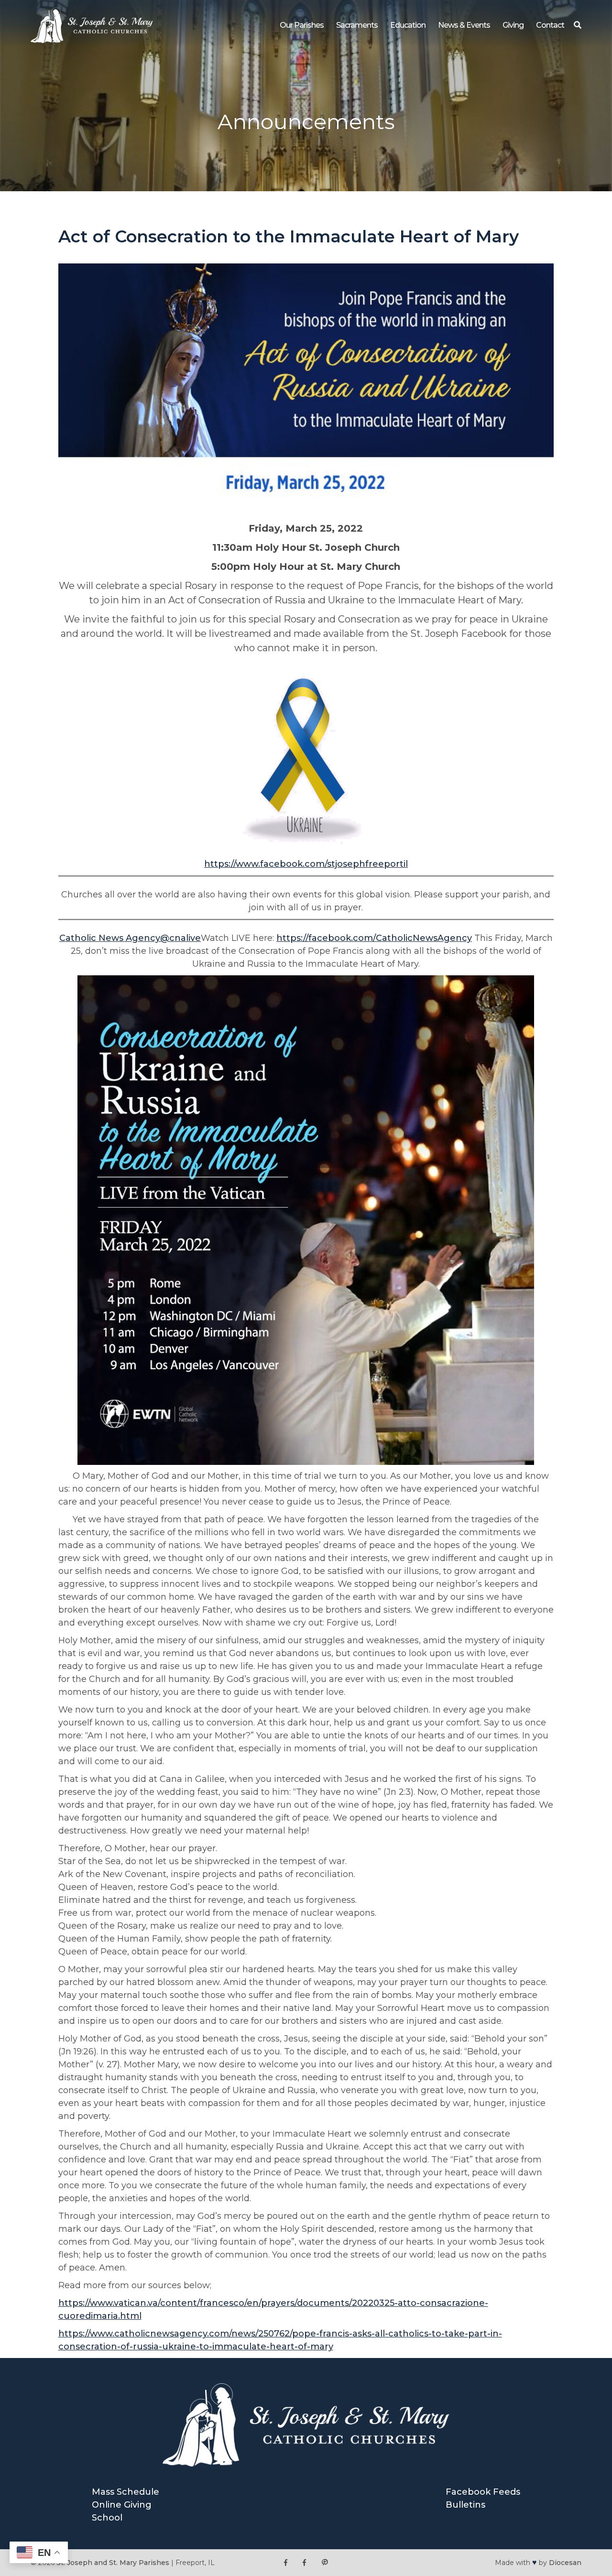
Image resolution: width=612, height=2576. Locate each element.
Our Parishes (302, 25)
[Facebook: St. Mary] (304, 2563)
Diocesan (565, 2563)
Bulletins (465, 2505)
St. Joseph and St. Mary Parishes (113, 2563)
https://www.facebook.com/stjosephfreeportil (306, 864)
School (107, 2518)
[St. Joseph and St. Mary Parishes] (92, 40)
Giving (513, 25)
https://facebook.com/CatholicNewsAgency (374, 938)
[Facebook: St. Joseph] (286, 2563)
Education (408, 25)
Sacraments (357, 25)
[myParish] (325, 2563)
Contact (550, 25)
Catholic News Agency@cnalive (130, 938)
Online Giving (122, 2505)
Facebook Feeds (483, 2492)
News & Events (464, 25)
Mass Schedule (126, 2492)
